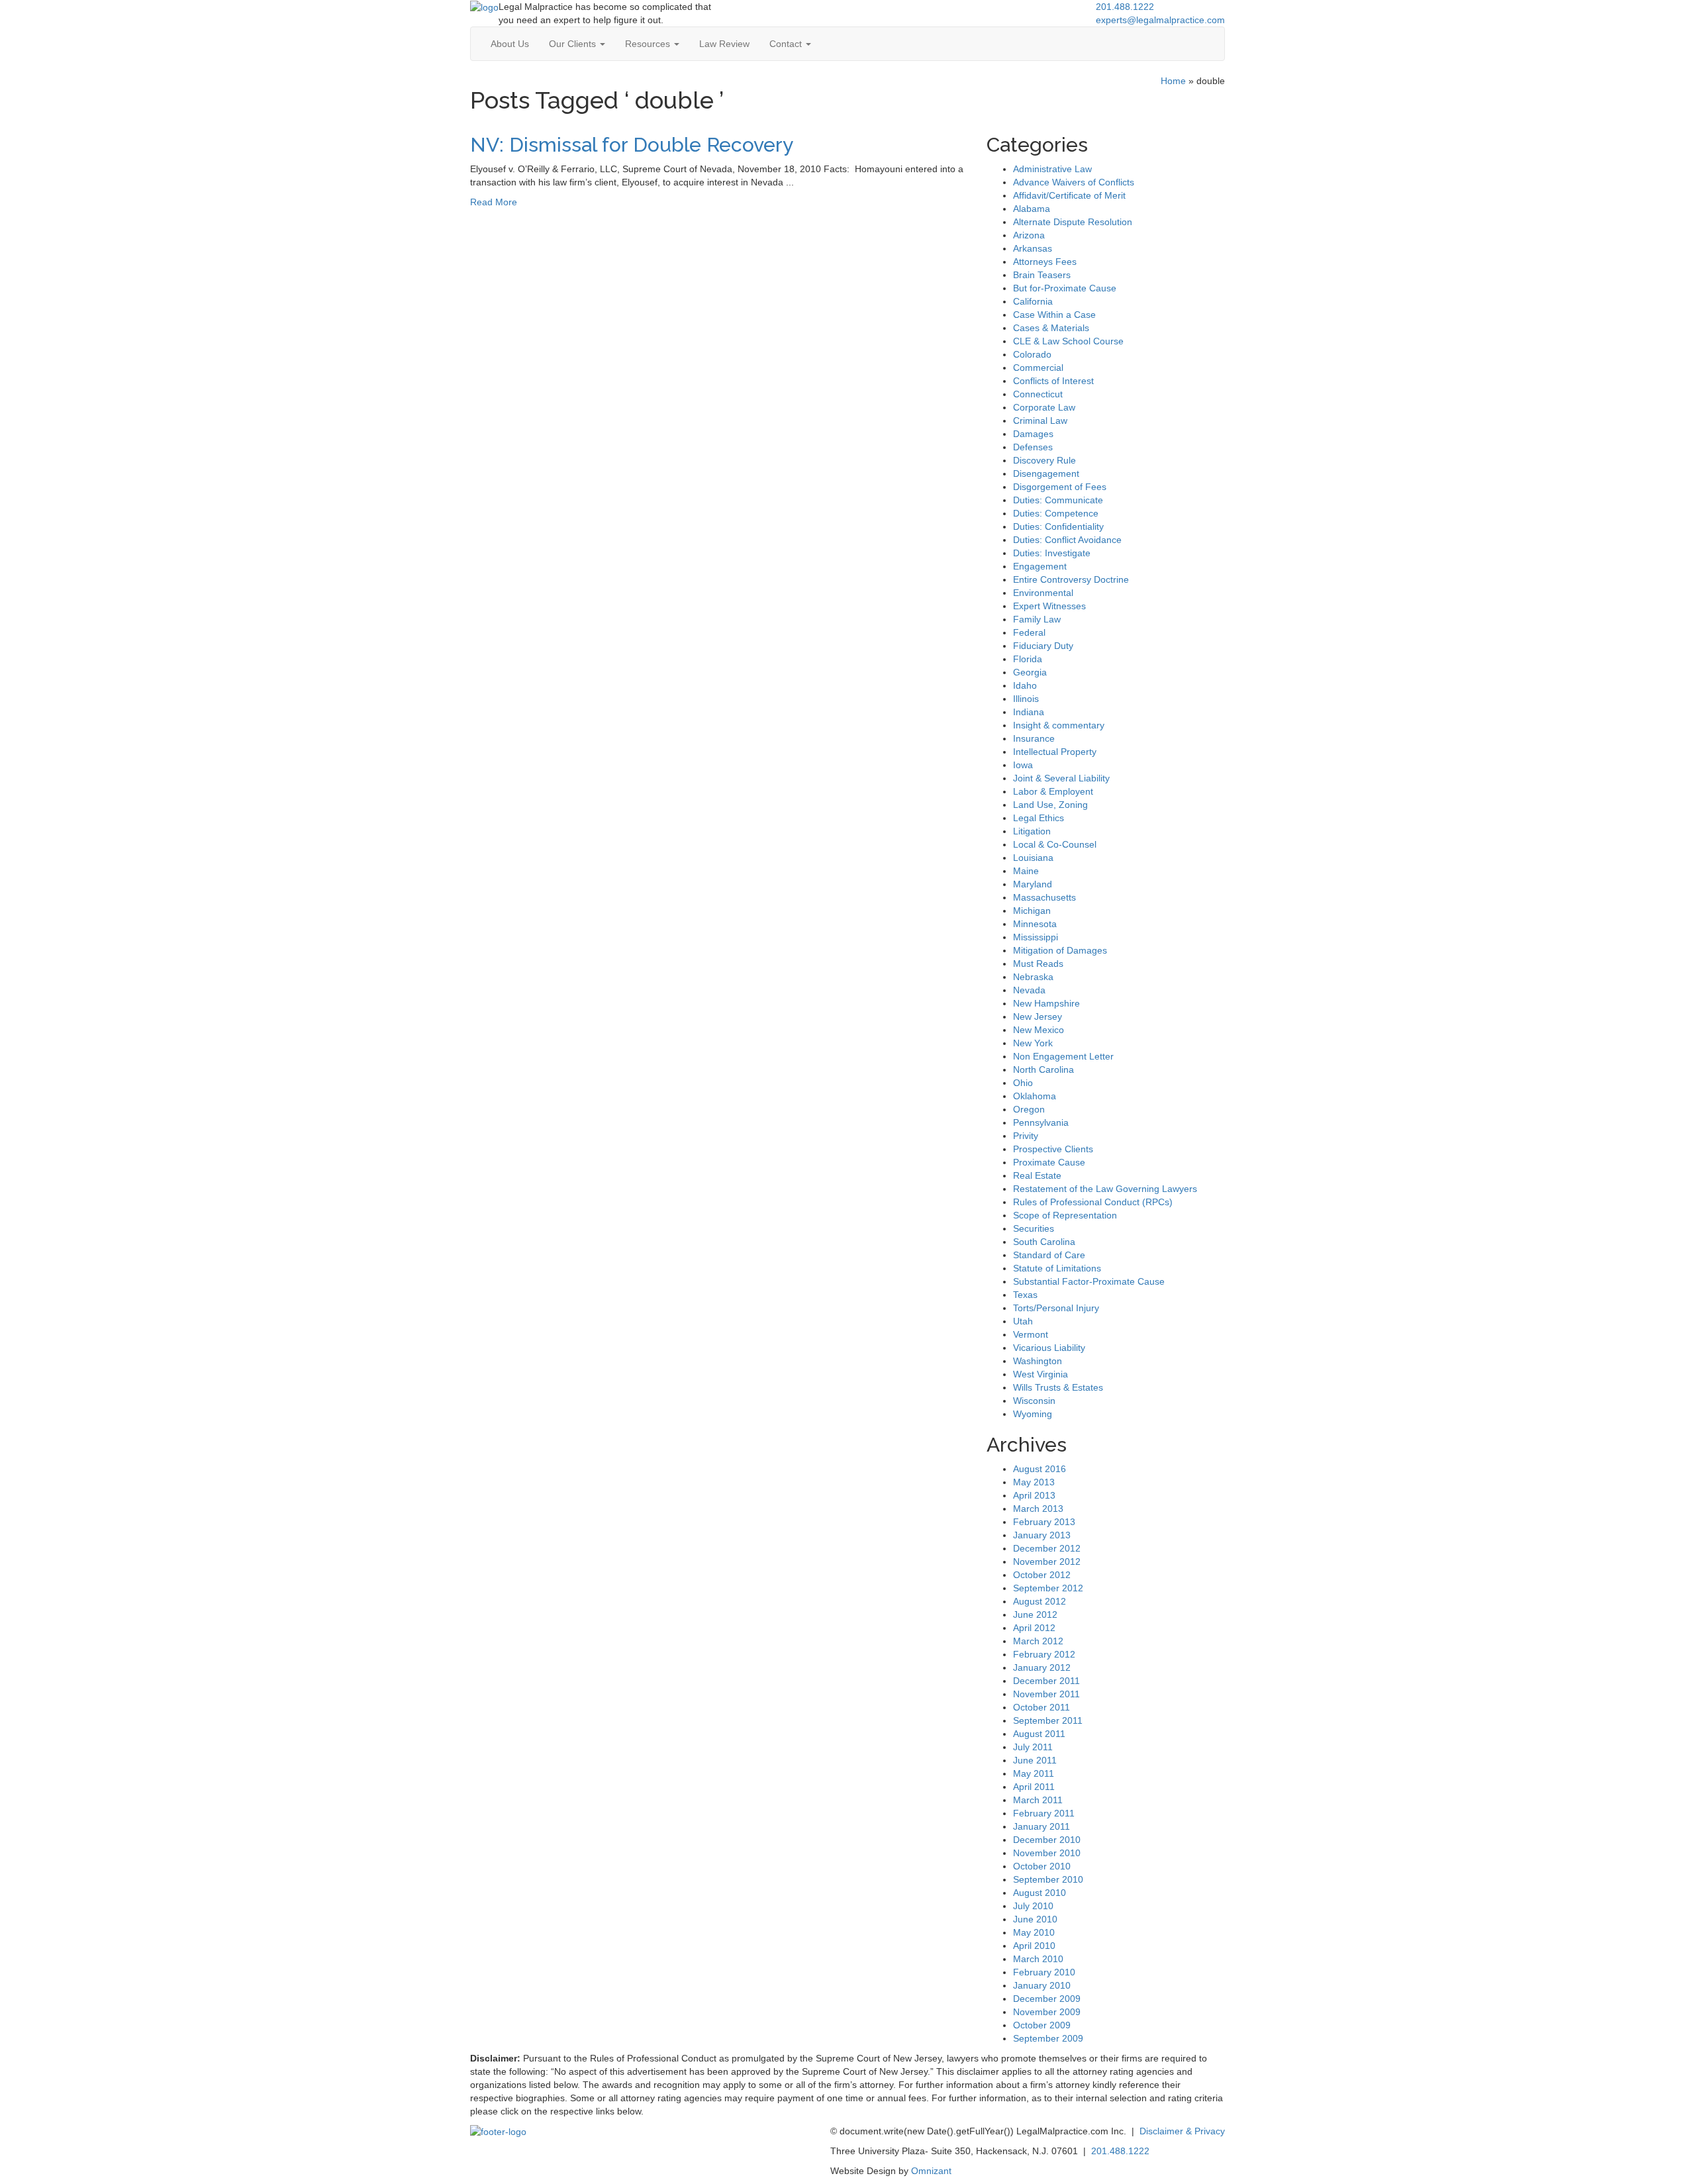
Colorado (1032, 354)
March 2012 (1038, 1641)
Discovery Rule (1044, 460)
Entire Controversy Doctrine (1071, 579)
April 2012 (1034, 1628)
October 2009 (1042, 2025)
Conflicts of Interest (1053, 381)
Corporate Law (1044, 407)
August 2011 (1039, 1734)
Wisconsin (1034, 1401)
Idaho (1025, 685)
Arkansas (1033, 248)
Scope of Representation (1065, 1215)
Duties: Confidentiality (1058, 526)
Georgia (1030, 672)
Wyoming (1033, 1414)
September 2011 (1048, 1720)
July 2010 (1033, 1906)
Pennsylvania (1041, 1122)
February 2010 (1044, 1972)
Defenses (1033, 447)
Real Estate (1037, 1175)
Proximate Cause (1049, 1162)
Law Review (724, 44)
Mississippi (1036, 937)
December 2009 (1047, 1999)
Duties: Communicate (1058, 500)
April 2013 (1034, 1495)
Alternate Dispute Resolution (1073, 222)
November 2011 (1046, 1694)
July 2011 (1033, 1747)
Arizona (1029, 235)
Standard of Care (1049, 1255)
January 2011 (1041, 1826)
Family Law (1037, 619)
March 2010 (1038, 1959)
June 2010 (1035, 1919)
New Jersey (1038, 1017)
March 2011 (1038, 1800)
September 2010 (1048, 1879)
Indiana (1029, 712)
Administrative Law (1052, 169)
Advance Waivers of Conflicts (1074, 182)
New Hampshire (1046, 1003)
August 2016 (1040, 1469)
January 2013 (1042, 1535)
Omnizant (931, 2171)
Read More (494, 202)
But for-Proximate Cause (1065, 288)
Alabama (1032, 209)
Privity (1026, 1136)
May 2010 (1034, 1932)
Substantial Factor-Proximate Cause (1089, 1281)
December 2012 (1047, 1548)
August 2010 (1040, 1893)
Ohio (1023, 1083)
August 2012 (1040, 1601)
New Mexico (1039, 1030)
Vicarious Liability (1049, 1348)
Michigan (1032, 911)
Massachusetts (1044, 897)
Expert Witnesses (1049, 606)
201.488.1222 (1125, 7)
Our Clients (574, 44)
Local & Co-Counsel (1055, 844)
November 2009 (1047, 2012)
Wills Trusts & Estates (1058, 1387)
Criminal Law (1040, 421)
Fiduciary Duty (1043, 646)
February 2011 (1044, 1813)
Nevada (1029, 990)
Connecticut (1038, 394)
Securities (1034, 1228)
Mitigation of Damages (1060, 950)
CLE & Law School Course (1068, 341)
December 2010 (1047, 1840)
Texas (1025, 1295)
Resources (649, 44)
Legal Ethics (1039, 818)
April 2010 (1034, 1946)
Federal (1029, 632)
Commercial (1038, 368)
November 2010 (1047, 1853)
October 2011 (1041, 1707)
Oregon (1029, 1109)
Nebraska (1033, 977)
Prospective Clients (1053, 1149)
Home (1173, 81)
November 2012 (1047, 1562)
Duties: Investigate (1052, 553)
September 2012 (1048, 1588)
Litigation (1032, 831)
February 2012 (1044, 1654)
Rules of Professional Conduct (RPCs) (1093, 1202)
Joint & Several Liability (1061, 778)
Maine (1026, 871)
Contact (787, 44)
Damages (1033, 434)
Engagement (1040, 566)
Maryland (1033, 884)
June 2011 (1035, 1760)
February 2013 (1044, 1522)
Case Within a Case (1054, 315)
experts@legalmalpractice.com (1160, 20)
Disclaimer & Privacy (1182, 2131)
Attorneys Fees (1045, 262)
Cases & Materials (1051, 328)
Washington (1038, 1361)
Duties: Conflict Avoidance (1067, 540)
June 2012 (1035, 1614)
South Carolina (1044, 1242)
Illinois (1026, 699)
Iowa (1023, 765)
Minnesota (1035, 924)
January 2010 (1042, 1985)
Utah (1023, 1321)
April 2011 (1034, 1787)
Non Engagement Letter (1063, 1056)
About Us (510, 44)
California (1033, 301)
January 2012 (1042, 1667)
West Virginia (1041, 1374)
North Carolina (1043, 1069)
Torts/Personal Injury (1056, 1308)
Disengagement (1046, 473)
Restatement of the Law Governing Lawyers (1105, 1189)
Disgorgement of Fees (1060, 487)
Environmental (1043, 593)
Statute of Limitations (1057, 1268)
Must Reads (1038, 964)
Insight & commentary (1059, 725)
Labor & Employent (1053, 791)
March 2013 (1038, 1509)
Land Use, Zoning (1050, 805)
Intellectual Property (1055, 752)
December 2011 (1046, 1681)
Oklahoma (1035, 1096)
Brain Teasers (1042, 275)
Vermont (1031, 1334)
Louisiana (1033, 858)
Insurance (1034, 738)
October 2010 (1042, 1866)
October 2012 (1042, 1575)
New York (1033, 1043)
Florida (1028, 659)
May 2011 (1034, 1773)
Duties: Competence (1056, 513)
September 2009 (1048, 2038)
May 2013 (1034, 1482)
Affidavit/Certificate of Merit (1069, 195)
